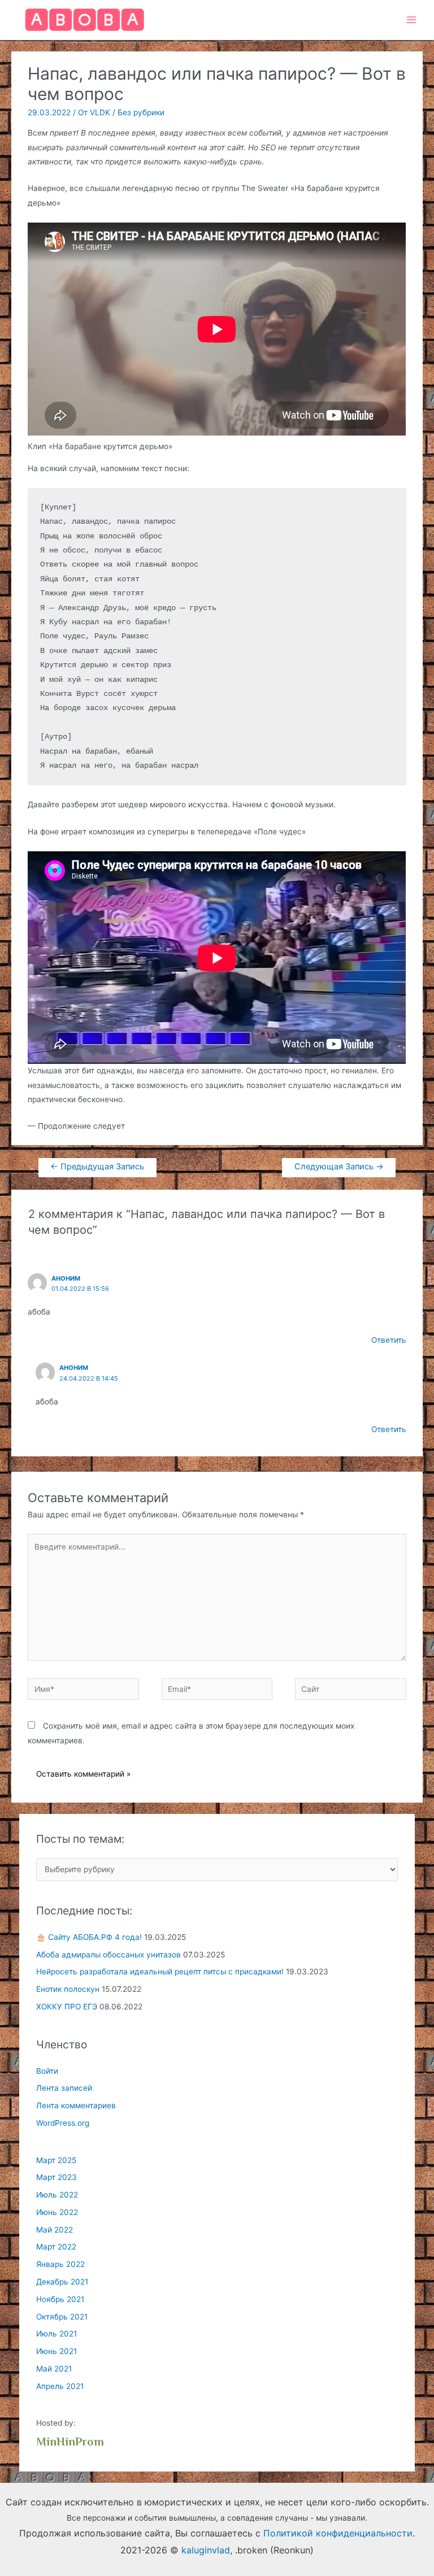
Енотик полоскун (68, 1989)
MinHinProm (70, 2443)
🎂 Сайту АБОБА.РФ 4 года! (89, 1937)
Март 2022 (56, 2247)
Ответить (389, 1340)
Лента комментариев (76, 2105)
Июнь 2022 (57, 2212)
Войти (47, 2071)
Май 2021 (54, 2369)
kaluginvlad (206, 2550)
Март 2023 (57, 2177)
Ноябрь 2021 (60, 2299)
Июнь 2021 (57, 2351)
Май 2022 (55, 2230)
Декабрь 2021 (62, 2282)
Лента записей (64, 2088)
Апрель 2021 (60, 2386)
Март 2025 (56, 2160)
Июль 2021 (57, 2334)
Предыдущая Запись (97, 1167)
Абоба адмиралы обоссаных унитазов (108, 1955)
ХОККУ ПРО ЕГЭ (67, 2007)
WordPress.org (63, 2123)
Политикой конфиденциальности (338, 2533)
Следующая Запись (339, 1167)
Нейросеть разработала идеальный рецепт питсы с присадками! (160, 1972)
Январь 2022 (60, 2264)
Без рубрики (141, 112)
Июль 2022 (57, 2195)
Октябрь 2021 (62, 2317)
